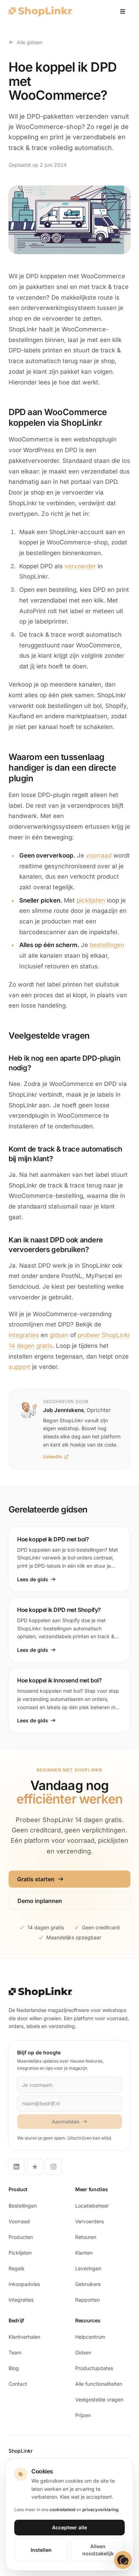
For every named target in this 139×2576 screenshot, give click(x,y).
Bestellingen (23, 2206)
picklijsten (91, 900)
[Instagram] (53, 2167)
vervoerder (80, 566)
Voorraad (19, 2221)
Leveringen (88, 2268)
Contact (18, 2384)
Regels (16, 2268)
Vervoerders (89, 2221)
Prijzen (83, 2415)
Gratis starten (36, 1879)
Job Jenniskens (63, 1410)
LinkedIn (53, 1457)
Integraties (21, 2300)
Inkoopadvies (24, 2284)
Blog (14, 2368)
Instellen (41, 2550)
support (19, 1367)
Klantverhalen (24, 2337)
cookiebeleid (62, 2510)
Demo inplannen (40, 1901)
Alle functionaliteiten (99, 2384)
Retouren (86, 2237)
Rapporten (87, 2300)
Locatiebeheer (92, 2206)
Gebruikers (88, 2284)
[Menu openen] (123, 11)
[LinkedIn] (16, 2167)
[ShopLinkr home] (40, 11)
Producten (21, 2237)
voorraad (99, 855)
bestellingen (107, 945)
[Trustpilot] (35, 2167)
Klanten (84, 2253)
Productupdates (94, 2368)
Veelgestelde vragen (99, 2399)
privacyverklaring (100, 2510)
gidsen (59, 1335)
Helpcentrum (90, 2337)
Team (15, 2352)
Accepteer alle (69, 2527)
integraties (24, 1335)
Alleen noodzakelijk (98, 2550)
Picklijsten (20, 2253)
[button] (123, 2560)
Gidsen (83, 2352)
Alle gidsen (30, 42)
